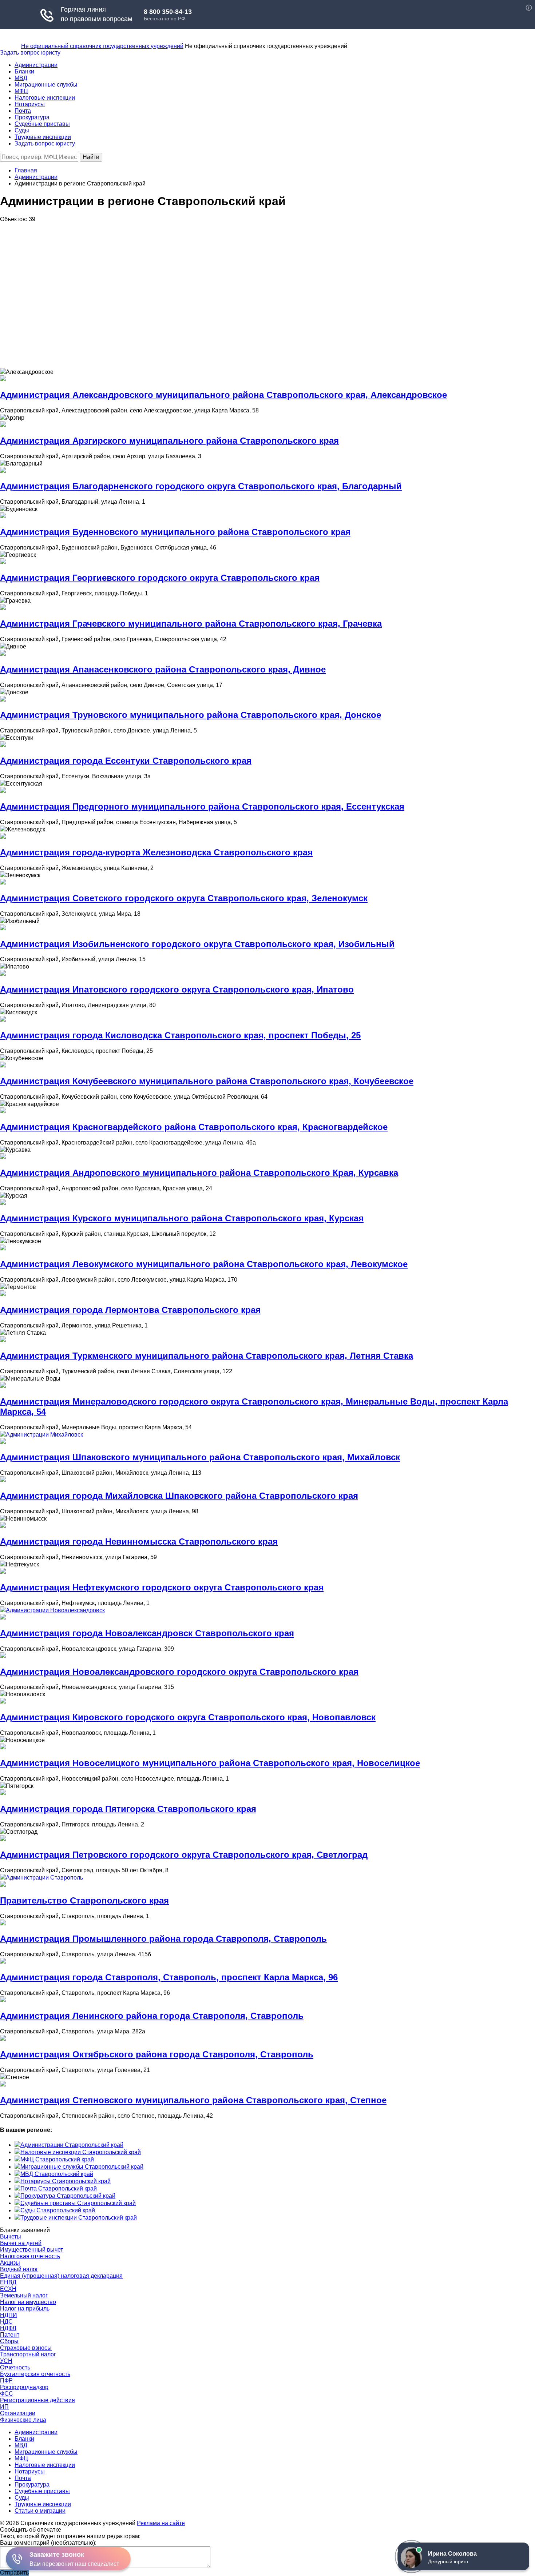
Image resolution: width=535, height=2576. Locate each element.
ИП (4, 2407)
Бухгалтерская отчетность (35, 2374)
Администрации (36, 65)
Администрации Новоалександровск (55, 1610)
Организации (18, 2413)
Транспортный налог (28, 2354)
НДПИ (9, 2315)
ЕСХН (8, 2289)
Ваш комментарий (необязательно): (48, 2543)
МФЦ (21, 91)
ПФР (6, 2381)
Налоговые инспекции (45, 98)
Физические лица (23, 2420)
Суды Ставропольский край (58, 2210)
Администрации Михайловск (44, 1435)
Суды (22, 130)
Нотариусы (30, 104)
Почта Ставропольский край (59, 2188)
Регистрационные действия (37, 2400)
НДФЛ (8, 2328)
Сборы (9, 2341)
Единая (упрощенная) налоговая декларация (61, 2276)
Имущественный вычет (31, 2250)
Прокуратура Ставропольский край (68, 2196)
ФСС (7, 2394)
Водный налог (19, 2269)
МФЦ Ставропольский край (57, 2159)
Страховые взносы (26, 2348)
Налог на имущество (28, 2302)
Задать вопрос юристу (30, 53)
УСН (6, 2361)
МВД (21, 78)
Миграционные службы (46, 85)
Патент (10, 2335)
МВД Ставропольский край (57, 2174)
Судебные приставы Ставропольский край (78, 2203)
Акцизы (10, 2263)
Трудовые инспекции (43, 137)
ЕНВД (8, 2282)
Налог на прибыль (25, 2309)
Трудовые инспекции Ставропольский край (79, 2218)
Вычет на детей (21, 2243)
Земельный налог (24, 2295)
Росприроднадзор (24, 2387)
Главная (26, 170)
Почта (23, 111)
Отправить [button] (14, 2573)
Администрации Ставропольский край (72, 2145)
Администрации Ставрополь (44, 1878)
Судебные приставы (42, 124)
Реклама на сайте (161, 2523)
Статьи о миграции (40, 2511)
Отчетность (15, 2367)
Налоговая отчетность (30, 2256)
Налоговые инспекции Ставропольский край (81, 2152)
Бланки (24, 71)
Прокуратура (32, 117)
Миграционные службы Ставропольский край (82, 2167)
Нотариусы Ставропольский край (66, 2181)
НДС (6, 2322)
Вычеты (11, 2236)
